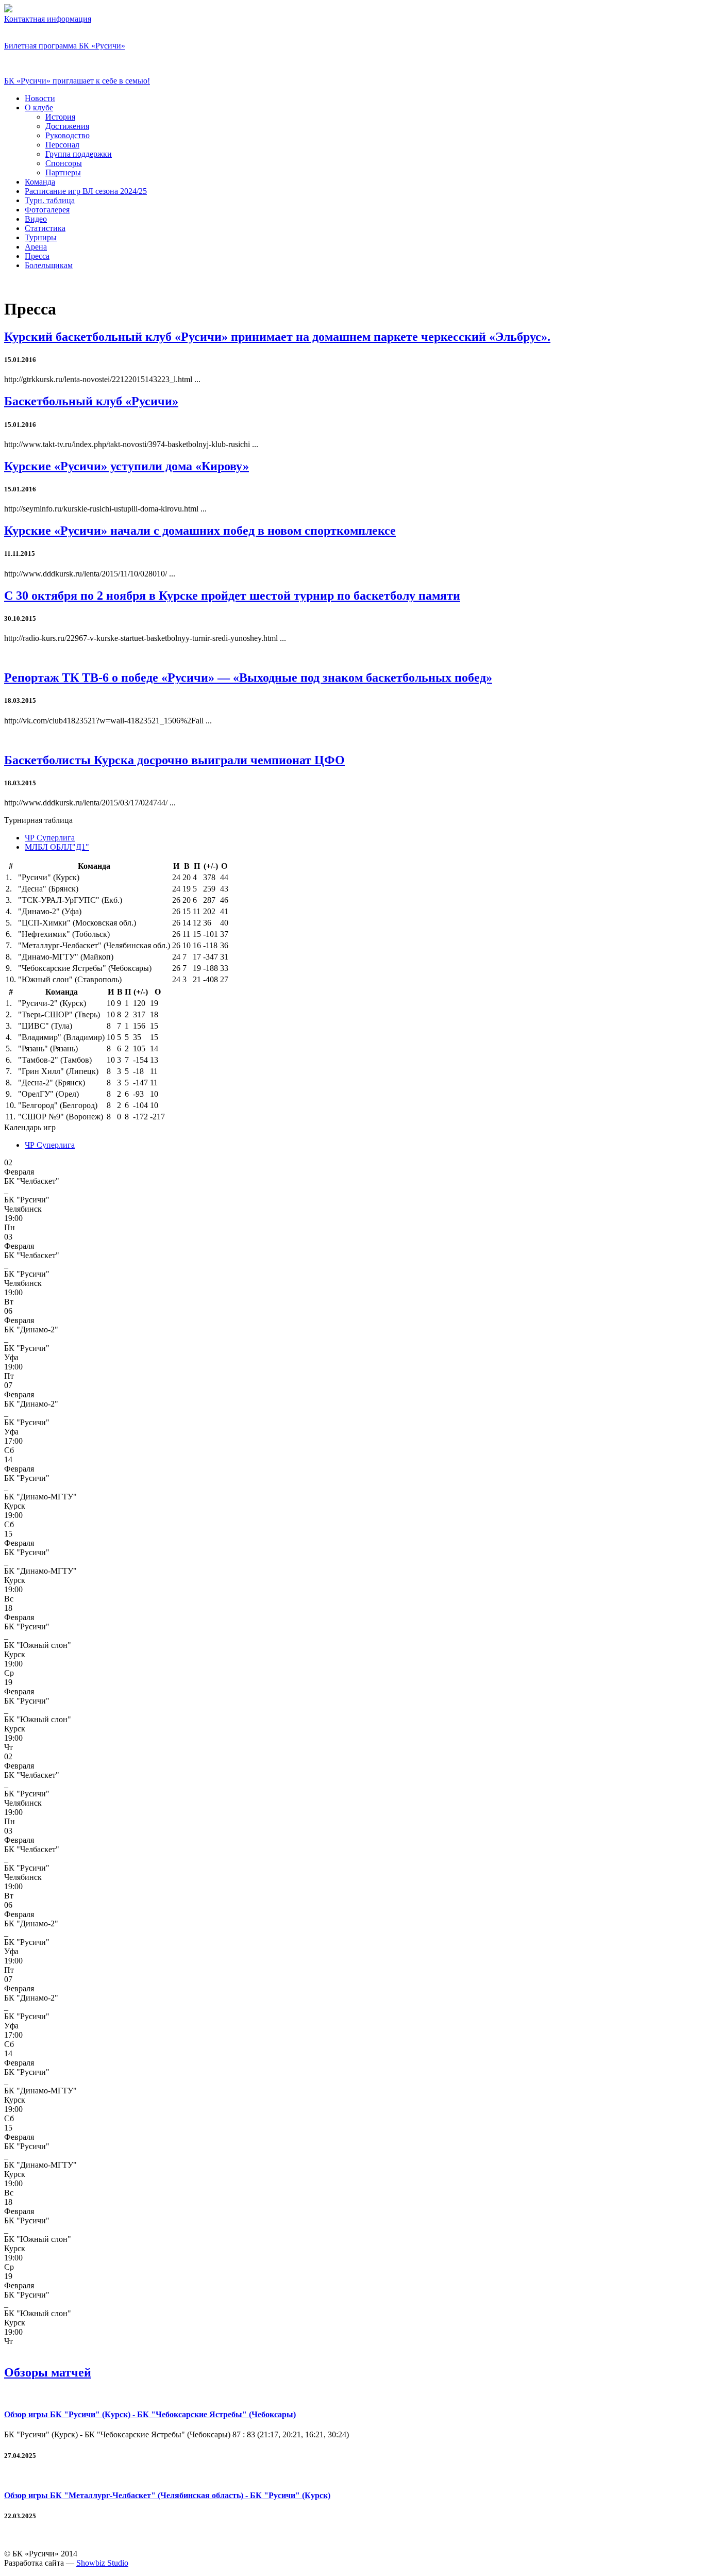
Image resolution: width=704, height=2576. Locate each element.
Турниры (41, 237)
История (60, 117)
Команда (40, 182)
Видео (36, 219)
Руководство (68, 135)
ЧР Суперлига (50, 838)
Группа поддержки (79, 154)
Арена (36, 247)
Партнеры (63, 172)
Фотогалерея (47, 210)
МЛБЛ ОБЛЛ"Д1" (57, 847)
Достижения (67, 126)
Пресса (37, 256)
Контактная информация (48, 19)
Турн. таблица (50, 200)
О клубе (39, 108)
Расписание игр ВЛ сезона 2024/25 (86, 191)
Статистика (45, 228)
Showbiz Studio (102, 2563)
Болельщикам (49, 265)
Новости (40, 98)
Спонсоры (64, 163)
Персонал (62, 145)
